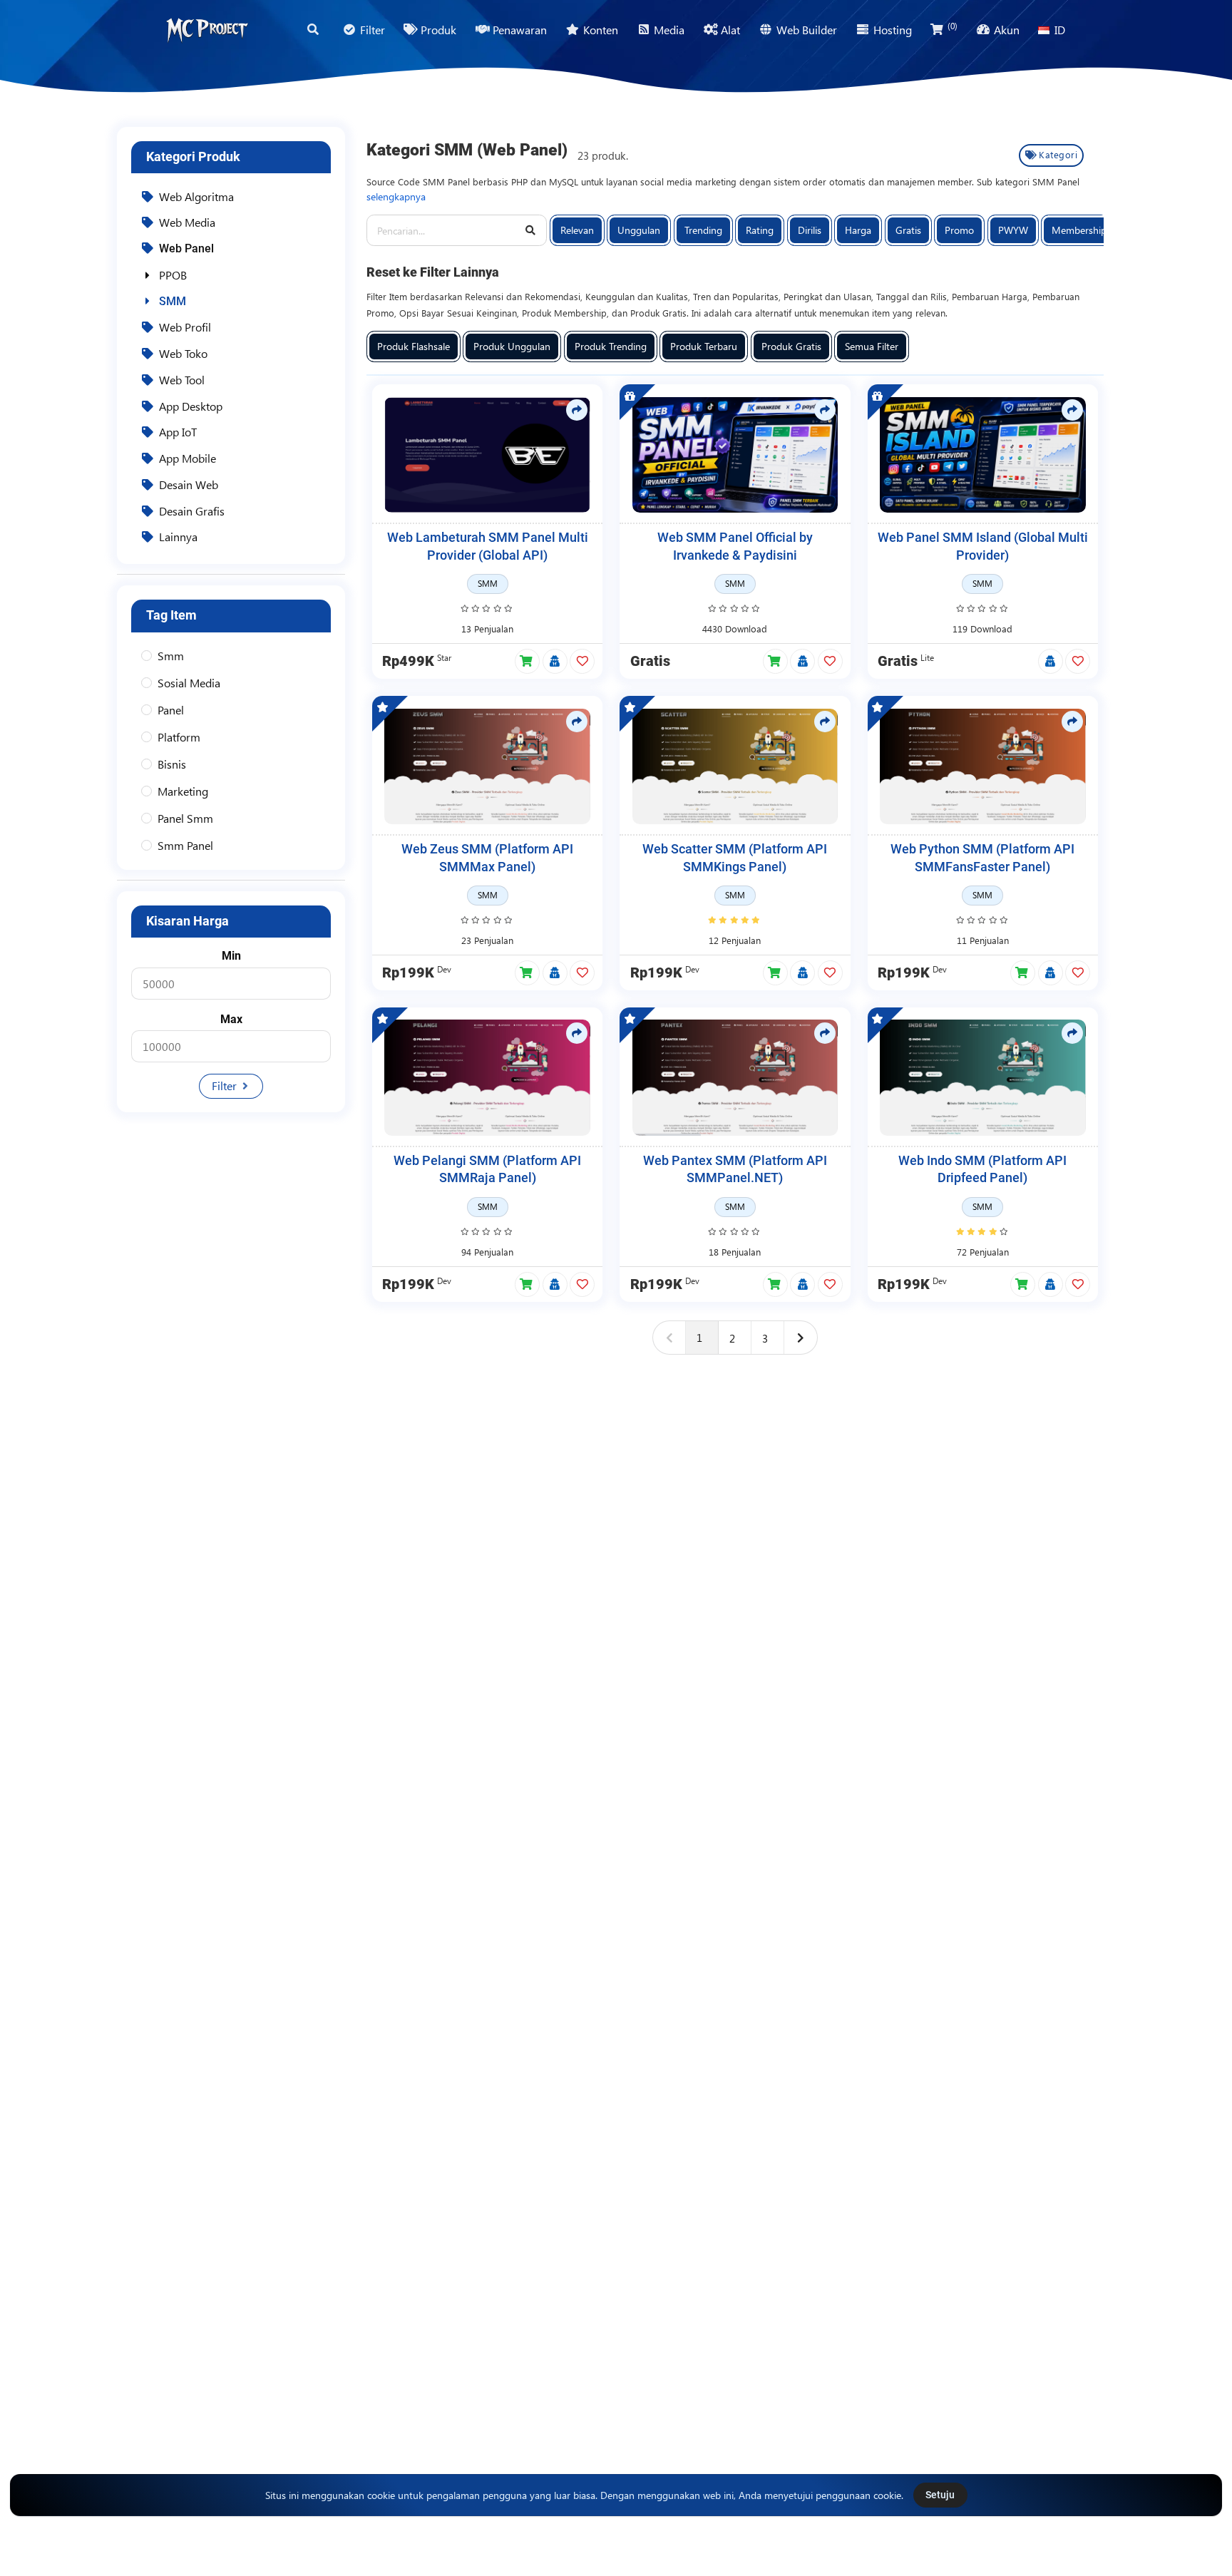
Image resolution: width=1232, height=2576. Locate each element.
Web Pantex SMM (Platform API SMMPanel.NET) (735, 1170)
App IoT (178, 432)
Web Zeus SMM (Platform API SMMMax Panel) (487, 858)
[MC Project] (207, 30)
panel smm (185, 818)
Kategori (1058, 154)
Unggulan (639, 230)
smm (171, 656)
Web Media (187, 222)
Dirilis (810, 230)
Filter (226, 1086)
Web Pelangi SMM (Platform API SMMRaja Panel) (487, 1170)
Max (231, 1019)
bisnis (172, 764)
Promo (959, 230)
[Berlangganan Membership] (555, 662)
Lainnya (178, 537)
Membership (1079, 230)
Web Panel (186, 248)
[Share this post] (577, 410)
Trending (703, 230)
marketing (183, 791)
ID (1060, 30)
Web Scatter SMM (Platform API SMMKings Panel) (735, 858)
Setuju (940, 2495)
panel (171, 710)
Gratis (908, 230)
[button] (527, 661)
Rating (760, 230)
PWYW (1013, 230)
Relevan (577, 230)
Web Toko (183, 353)
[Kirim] (531, 231)
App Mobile (188, 458)
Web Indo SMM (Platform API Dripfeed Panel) (982, 1170)
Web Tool (182, 380)
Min (231, 956)
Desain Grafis (192, 511)
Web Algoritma (196, 196)
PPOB (173, 275)
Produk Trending (611, 346)
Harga (858, 230)
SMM (173, 301)
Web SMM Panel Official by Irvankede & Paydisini (735, 546)
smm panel (185, 845)
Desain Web (189, 484)
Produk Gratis (791, 346)
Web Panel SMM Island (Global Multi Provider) (983, 546)
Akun (1007, 30)
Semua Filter (872, 346)
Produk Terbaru (704, 346)
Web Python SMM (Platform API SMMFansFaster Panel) (982, 858)
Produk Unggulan (512, 346)
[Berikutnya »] (801, 1338)
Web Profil (185, 327)
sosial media (189, 683)
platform (179, 737)
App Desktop (191, 406)
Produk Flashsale (414, 346)
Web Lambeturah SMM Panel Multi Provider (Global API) (488, 546)
